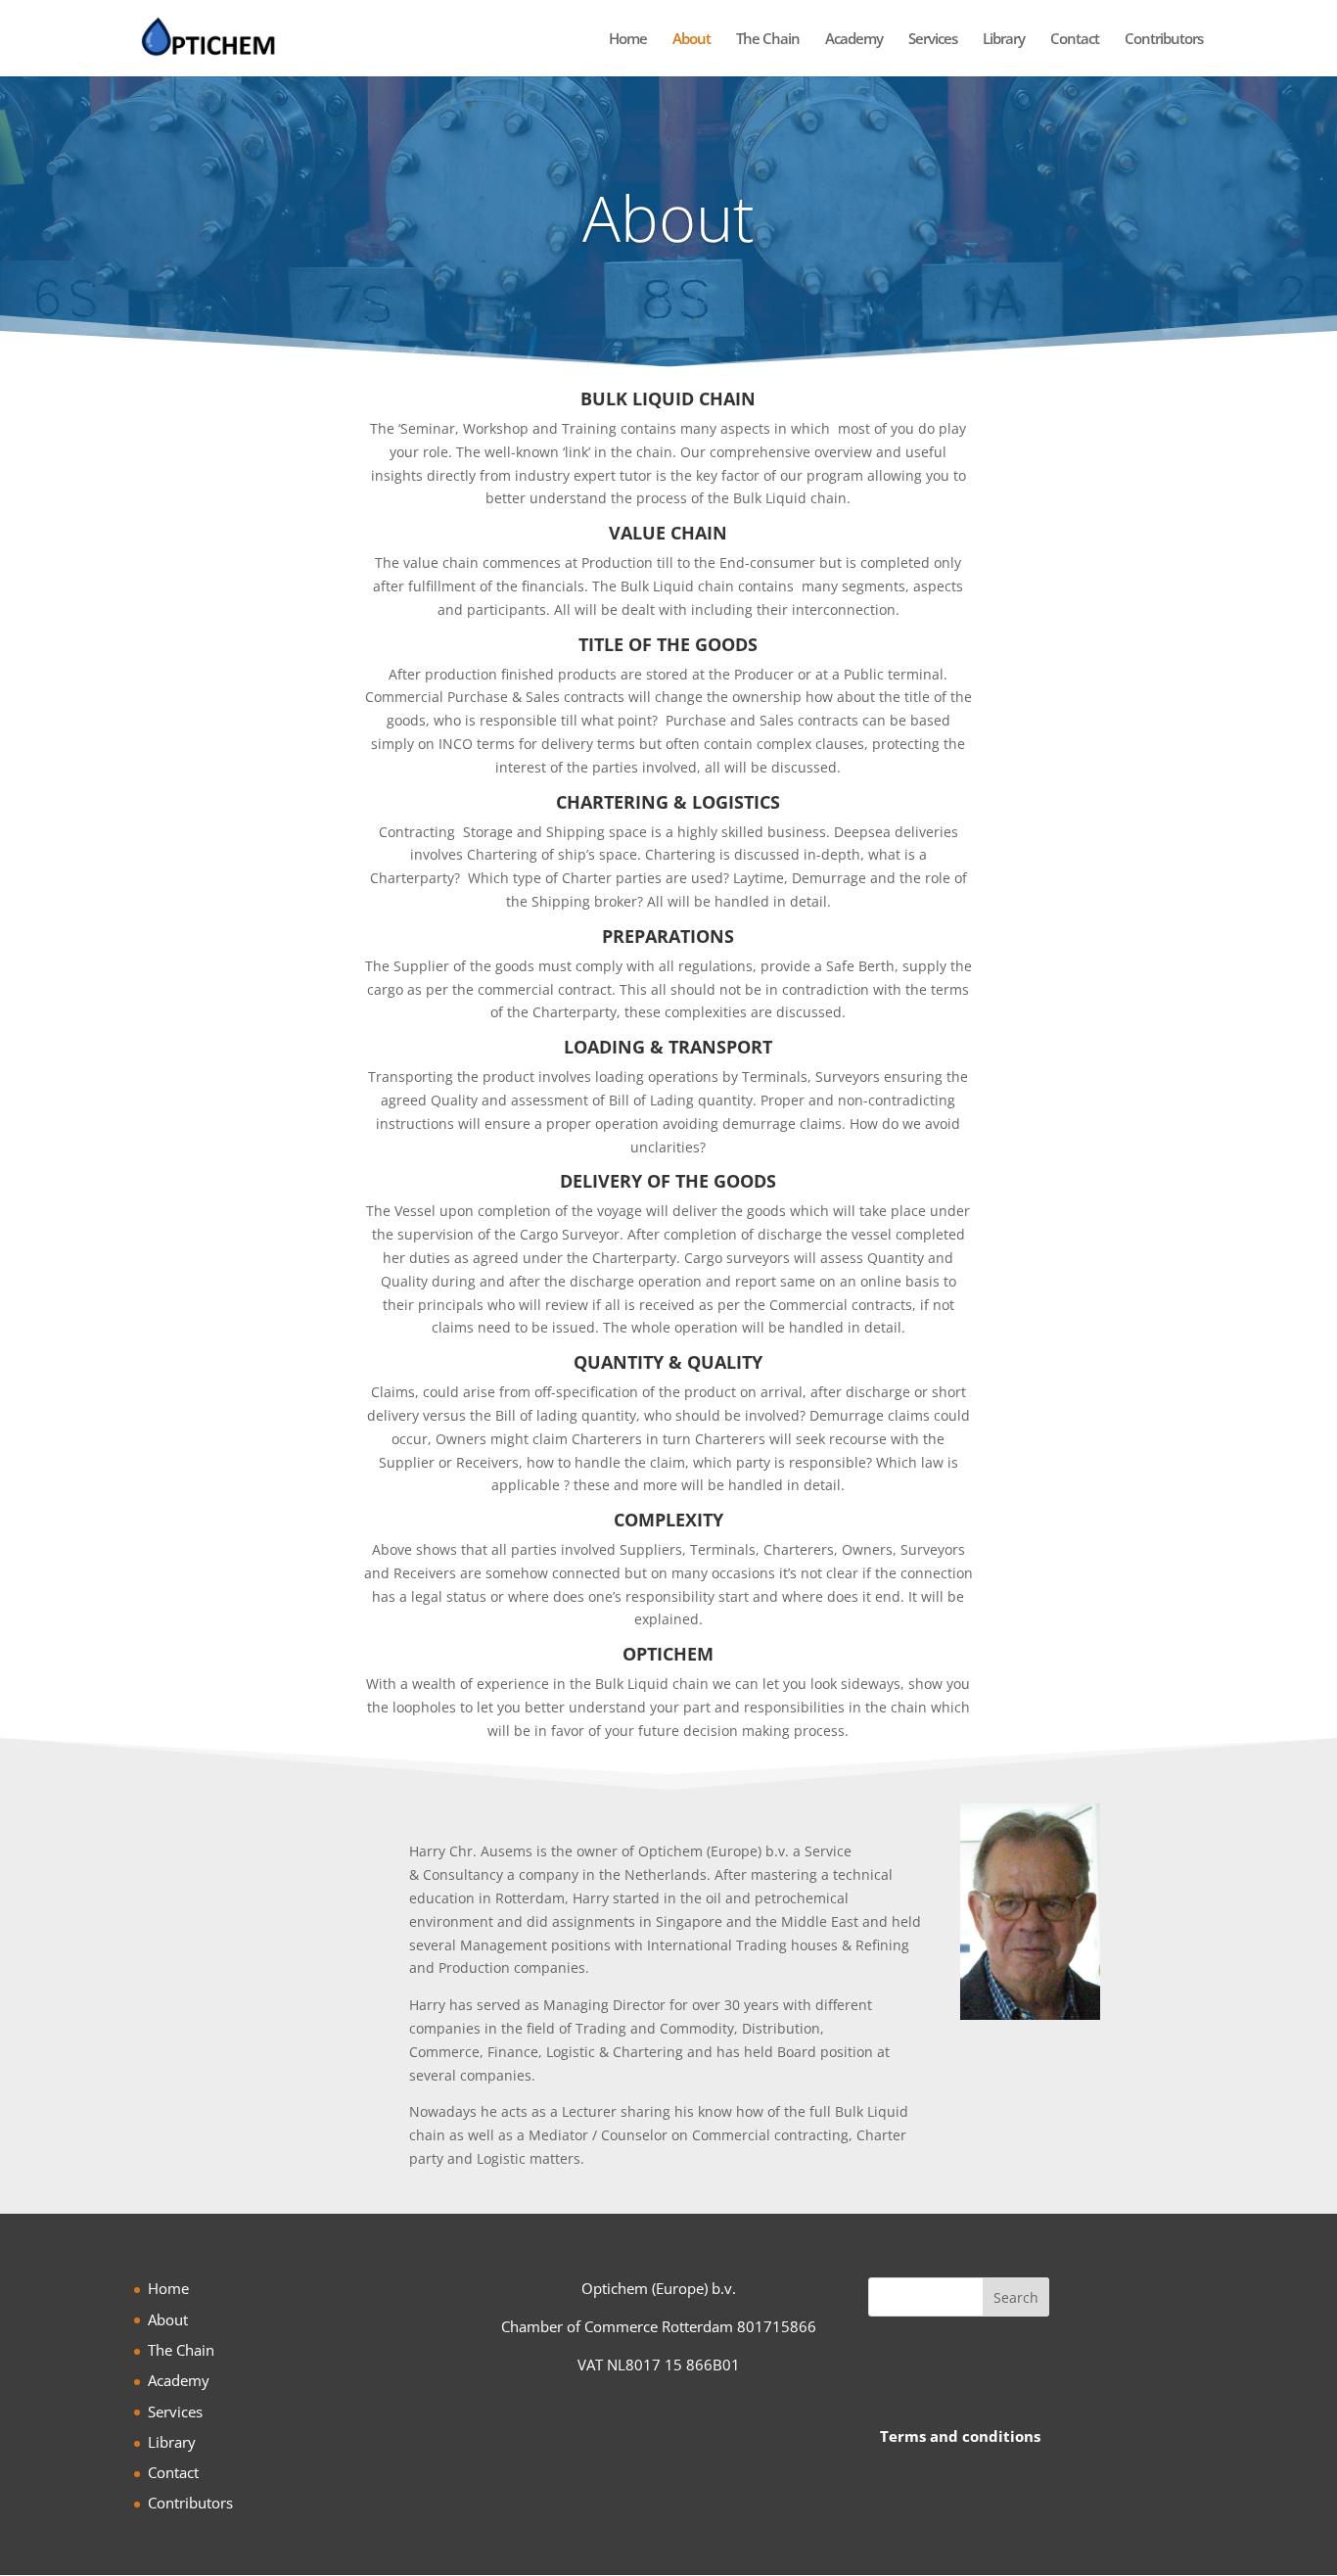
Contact (1075, 40)
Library (1004, 40)
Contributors (1164, 40)
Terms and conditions (960, 2436)
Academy (854, 40)
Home (628, 40)
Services (933, 40)
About (692, 40)
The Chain (768, 40)
